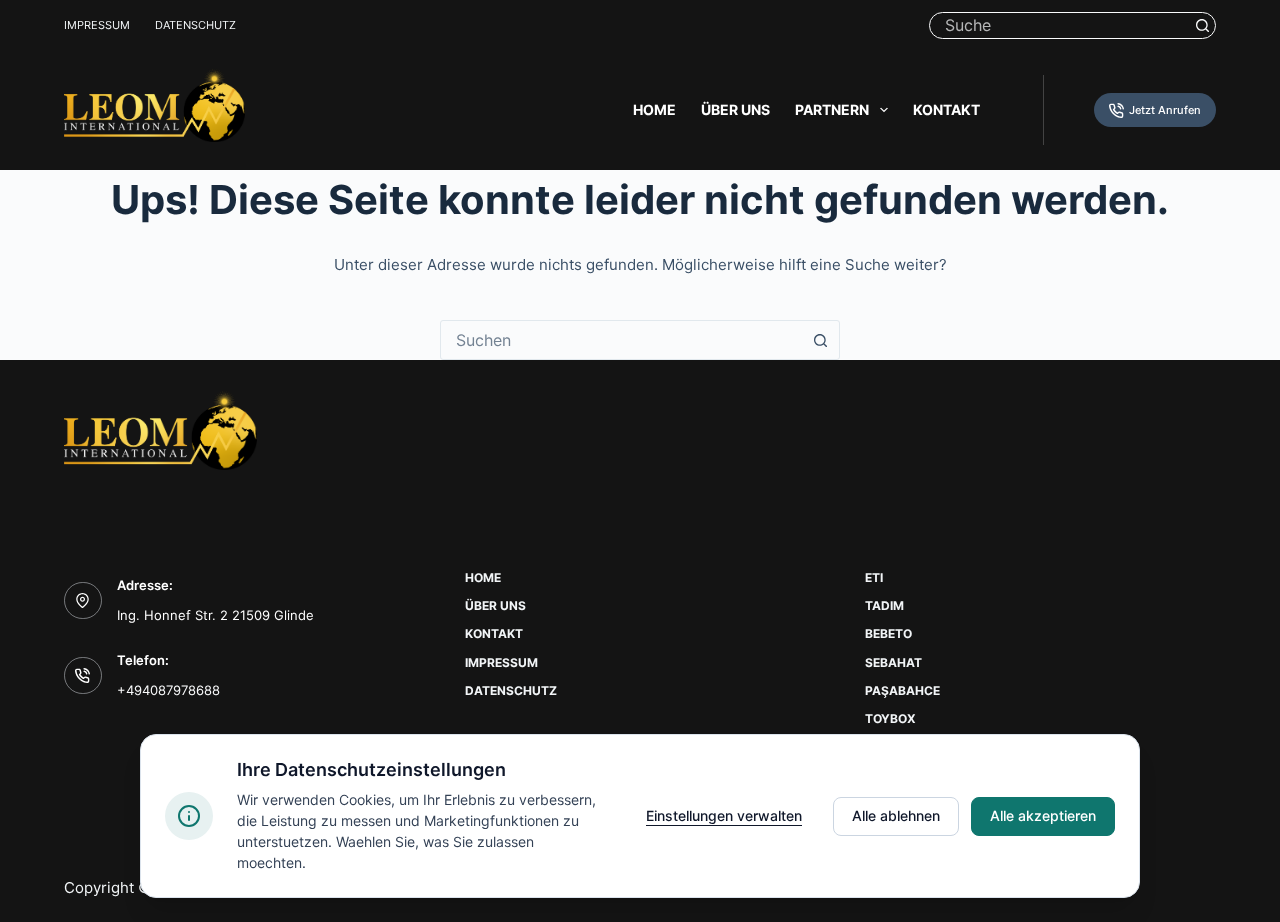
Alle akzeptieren (1043, 815)
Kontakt (946, 109)
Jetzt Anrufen (1165, 110)
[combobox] (621, 340)
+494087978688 (168, 690)
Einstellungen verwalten (724, 815)
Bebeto (888, 633)
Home (654, 109)
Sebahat (893, 662)
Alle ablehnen (896, 815)
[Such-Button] (1202, 25)
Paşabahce (902, 690)
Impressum (97, 25)
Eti (874, 577)
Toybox (890, 718)
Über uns (735, 109)
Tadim (884, 605)
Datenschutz (195, 25)
